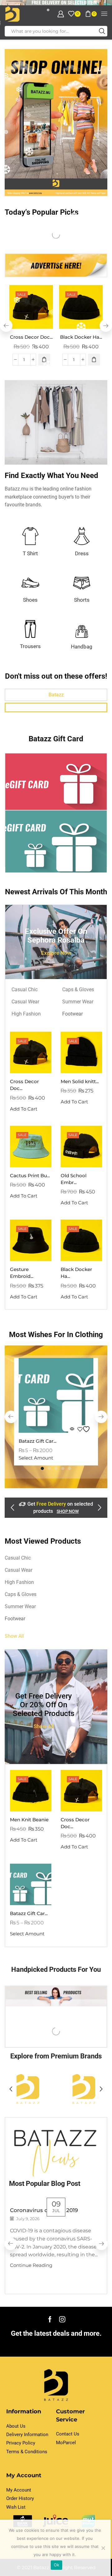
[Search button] (102, 31)
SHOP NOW (68, 1511)
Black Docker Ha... (81, 337)
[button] (106, 326)
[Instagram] (62, 2319)
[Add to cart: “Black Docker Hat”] (94, 360)
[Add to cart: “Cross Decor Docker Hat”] (44, 360)
